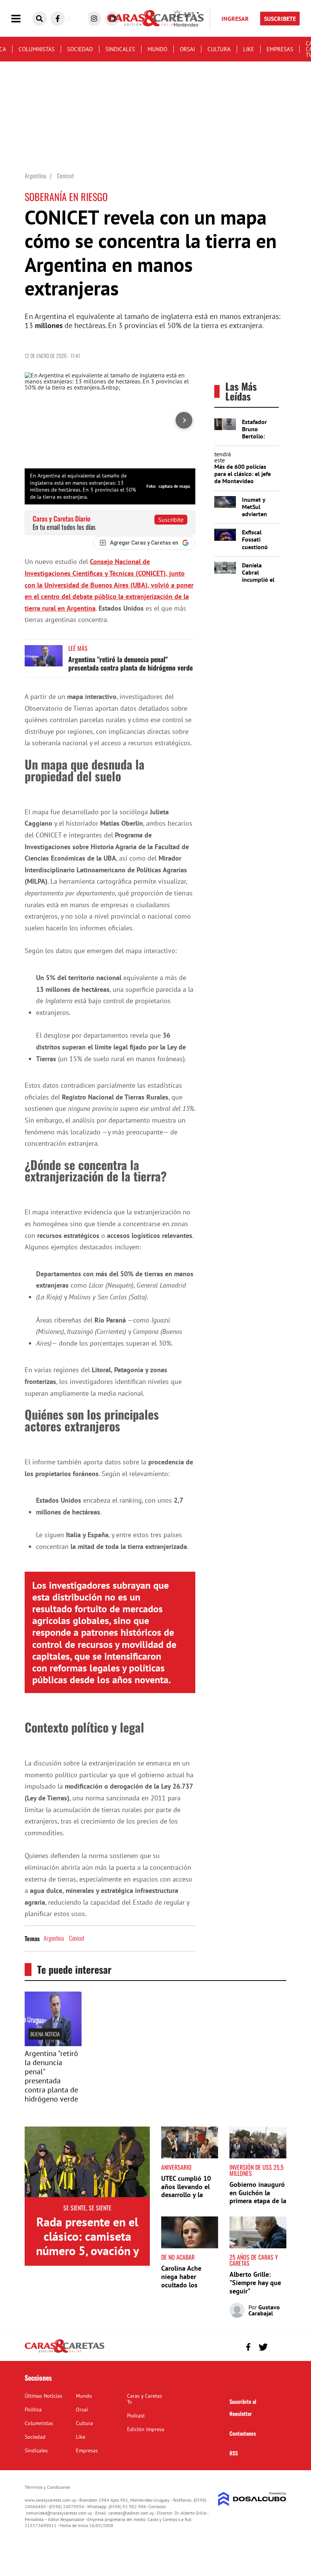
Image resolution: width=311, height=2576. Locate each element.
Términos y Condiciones (47, 2487)
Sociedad (80, 49)
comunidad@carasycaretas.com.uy (59, 2513)
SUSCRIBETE (280, 19)
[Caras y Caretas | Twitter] (263, 2347)
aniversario (176, 2167)
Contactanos (243, 2433)
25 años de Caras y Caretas (254, 2260)
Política (33, 2410)
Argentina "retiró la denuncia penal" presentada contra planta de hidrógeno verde (130, 663)
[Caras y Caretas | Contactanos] (278, 2346)
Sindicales (120, 49)
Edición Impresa (146, 2429)
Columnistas (37, 49)
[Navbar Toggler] (22, 19)
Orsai (187, 49)
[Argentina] (53, 2044)
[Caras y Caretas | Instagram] (94, 19)
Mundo (157, 49)
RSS (234, 2453)
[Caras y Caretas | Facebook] (58, 19)
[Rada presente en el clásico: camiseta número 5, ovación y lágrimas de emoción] (87, 2162)
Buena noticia (45, 2034)
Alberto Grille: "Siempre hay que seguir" (255, 2282)
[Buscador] (39, 19)
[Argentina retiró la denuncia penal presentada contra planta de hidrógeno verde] (44, 659)
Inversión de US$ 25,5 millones (257, 2170)
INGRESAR (235, 19)
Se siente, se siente (87, 2208)
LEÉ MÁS (78, 648)
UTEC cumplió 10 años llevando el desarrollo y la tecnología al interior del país (186, 2195)
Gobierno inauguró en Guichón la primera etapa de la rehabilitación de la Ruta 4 (258, 2201)
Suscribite (171, 520)
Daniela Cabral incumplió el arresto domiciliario (258, 580)
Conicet (77, 1938)
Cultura (219, 49)
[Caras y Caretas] (64, 2352)
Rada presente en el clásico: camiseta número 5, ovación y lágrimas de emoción (87, 2244)
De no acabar (178, 2257)
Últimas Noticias (43, 2396)
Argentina (54, 1938)
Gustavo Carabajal (264, 2310)
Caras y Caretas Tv (145, 2399)
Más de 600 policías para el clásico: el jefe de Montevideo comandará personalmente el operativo (243, 485)
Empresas (280, 49)
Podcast (136, 2416)
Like (249, 49)
